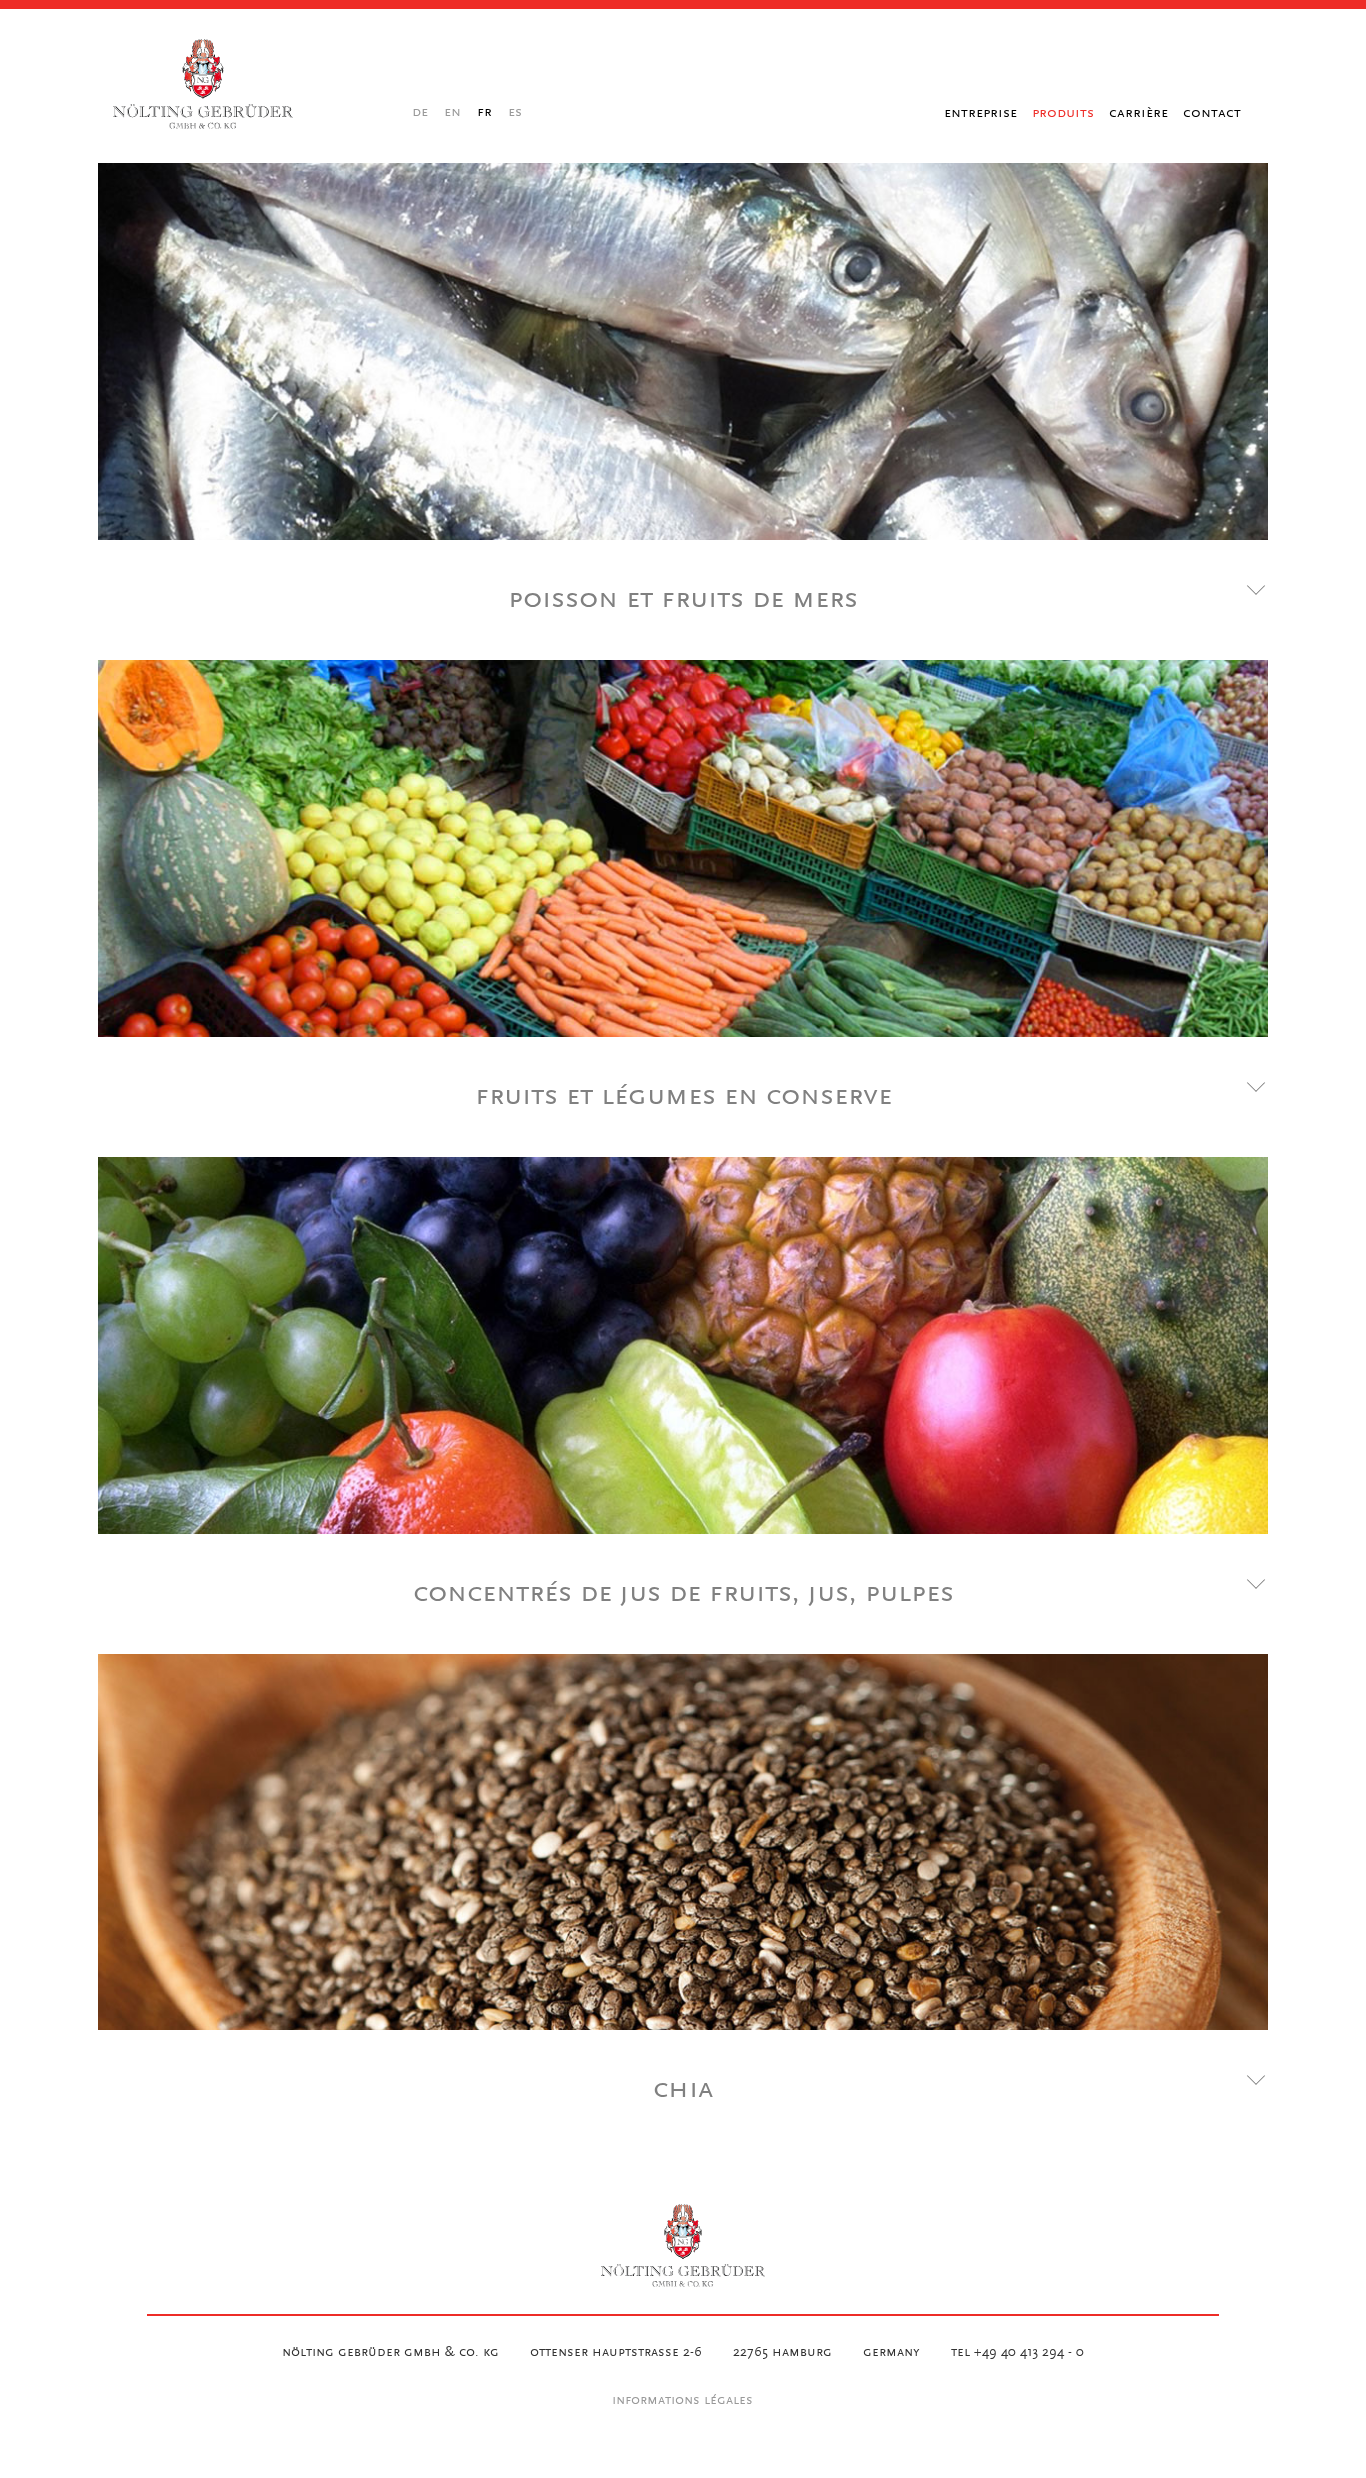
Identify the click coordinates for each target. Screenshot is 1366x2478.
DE (420, 112)
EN (452, 112)
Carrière (1138, 112)
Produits (1063, 112)
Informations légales (682, 2401)
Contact (1212, 112)
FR (484, 112)
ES (515, 112)
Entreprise (980, 112)
